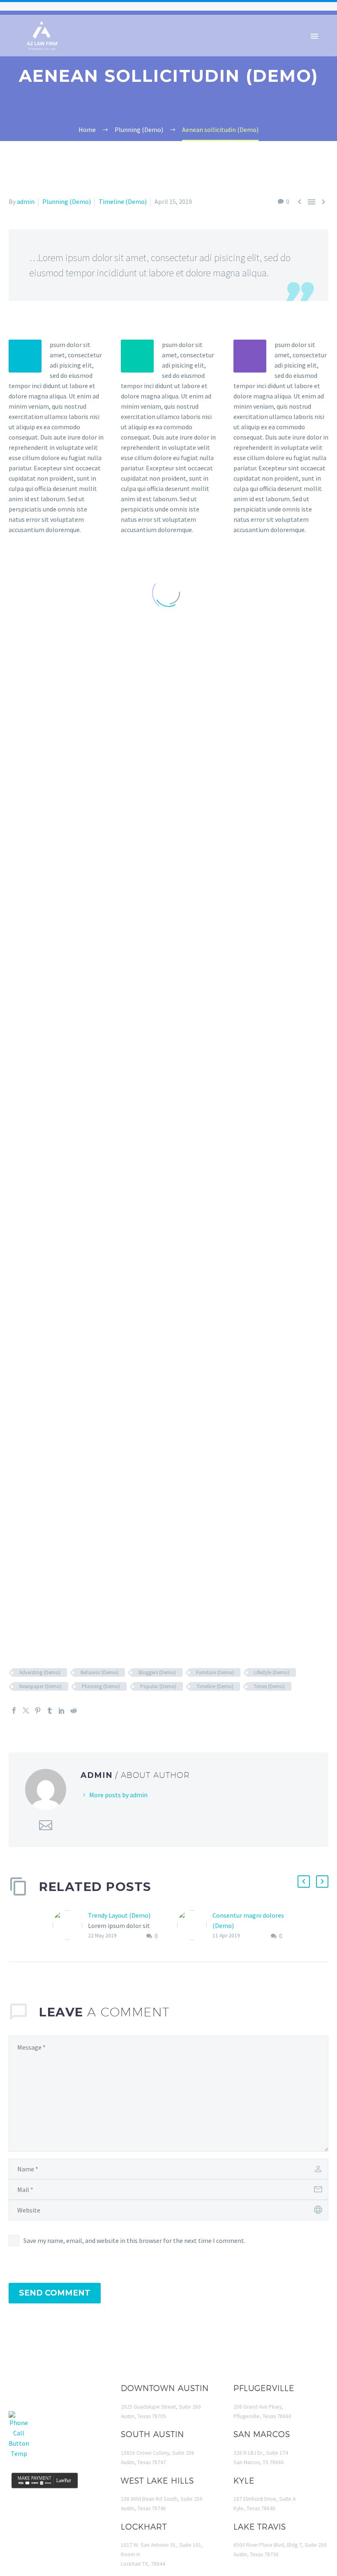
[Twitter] (26, 1710)
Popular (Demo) (158, 1686)
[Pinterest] (38, 1710)
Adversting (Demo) (40, 1672)
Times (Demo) (269, 1686)
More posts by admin (118, 1795)
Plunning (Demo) (67, 201)
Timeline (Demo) (123, 201)
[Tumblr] (50, 1710)
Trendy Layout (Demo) (119, 1915)
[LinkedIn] (62, 1710)
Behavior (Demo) (99, 1672)
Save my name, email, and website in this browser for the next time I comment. (134, 2240)
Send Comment (55, 2293)
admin (26, 201)
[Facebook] (14, 1710)
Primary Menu (314, 36)
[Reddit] (74, 1710)
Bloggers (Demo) (157, 1672)
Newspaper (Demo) (40, 1686)
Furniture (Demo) (215, 1672)
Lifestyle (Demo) (272, 1672)
